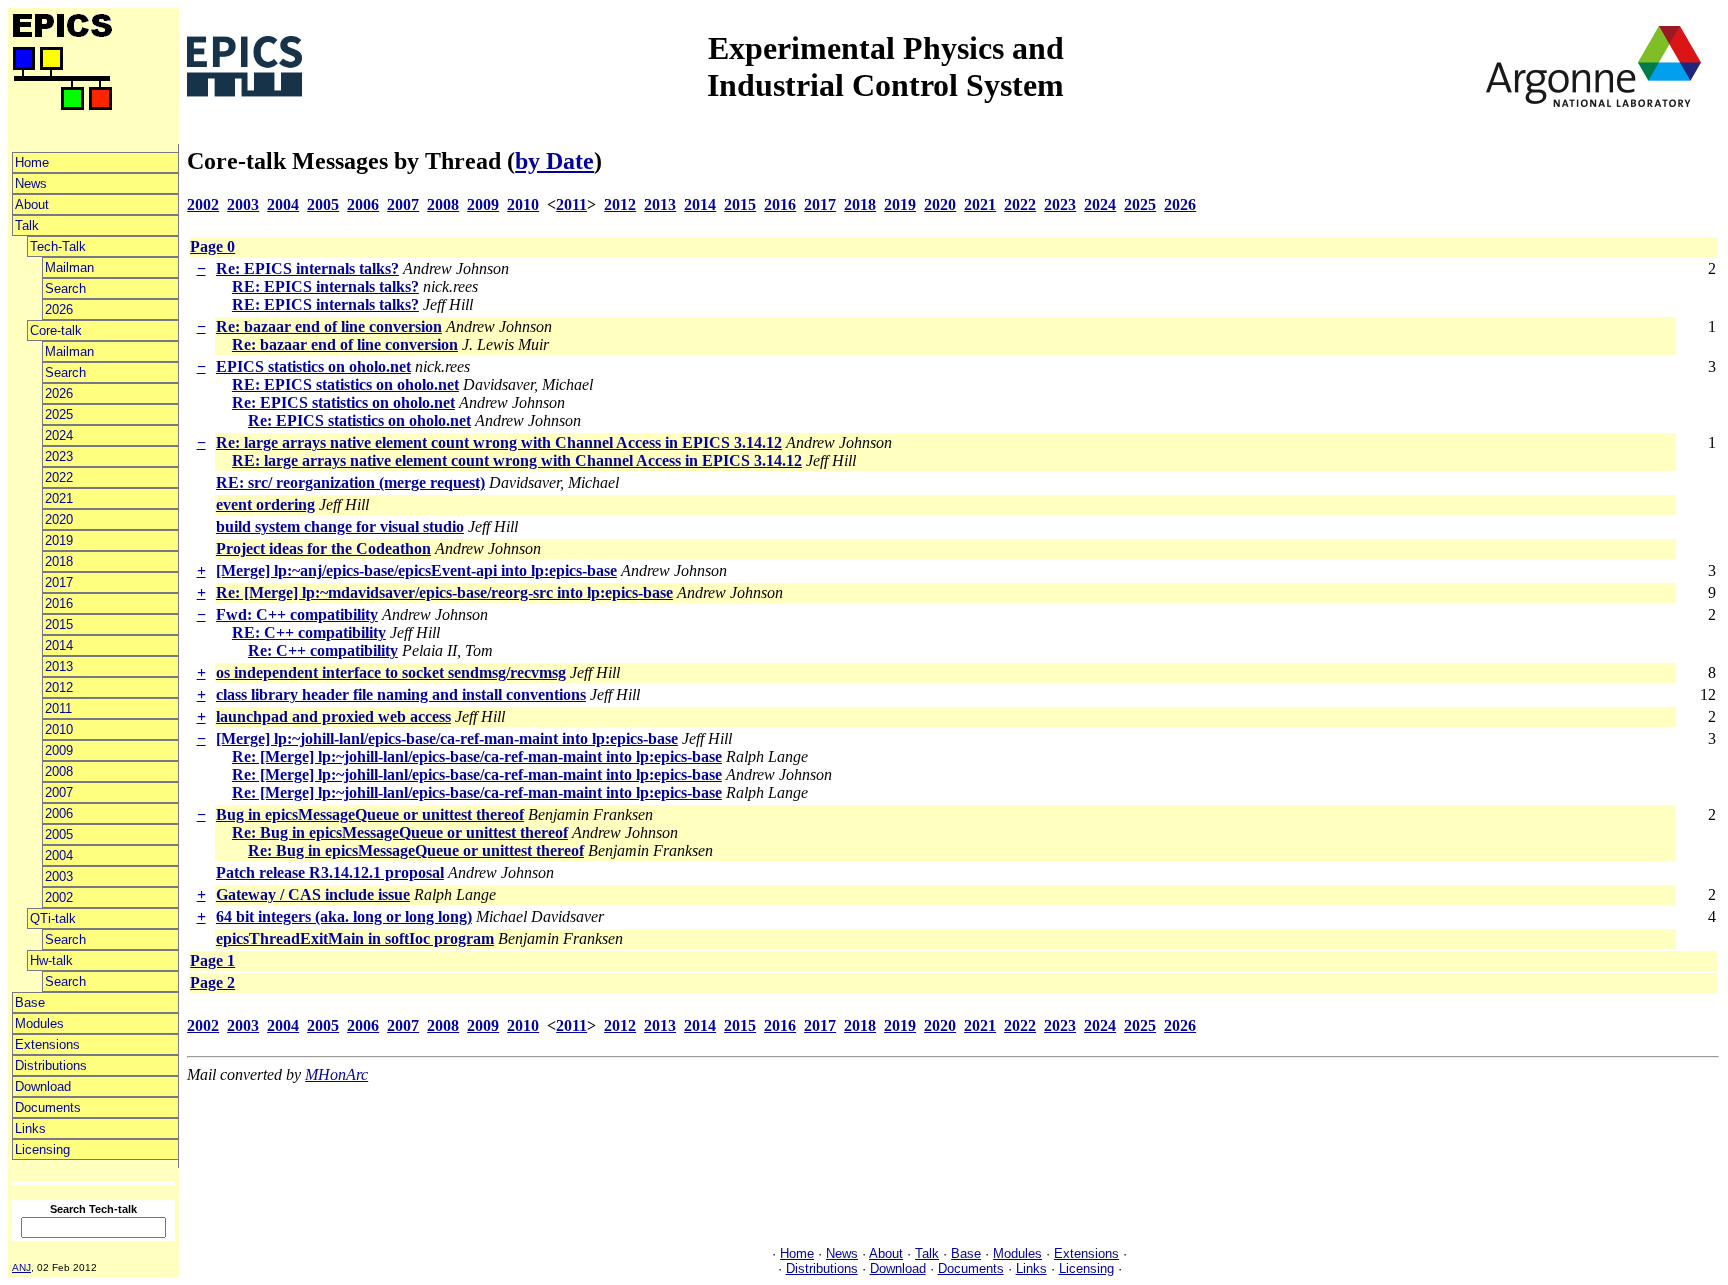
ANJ (21, 1267)
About (32, 204)
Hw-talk (51, 960)
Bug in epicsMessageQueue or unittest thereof (370, 814)
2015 (59, 624)
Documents (48, 1107)
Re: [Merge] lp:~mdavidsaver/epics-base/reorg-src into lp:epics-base (444, 592)
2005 (59, 834)
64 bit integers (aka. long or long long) (344, 916)
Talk (27, 225)
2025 (59, 414)
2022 (59, 477)
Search (65, 288)
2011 (58, 708)
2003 (59, 876)
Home (32, 162)
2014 (59, 645)
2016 (59, 603)
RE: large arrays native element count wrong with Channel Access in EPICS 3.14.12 (517, 460)
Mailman (69, 267)
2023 (59, 456)
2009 (59, 750)
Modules (39, 1023)
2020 (59, 519)
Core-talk (56, 330)
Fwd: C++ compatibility (297, 614)
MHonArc (336, 1074)
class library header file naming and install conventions (401, 694)
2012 (59, 687)
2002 (59, 897)
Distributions (51, 1065)
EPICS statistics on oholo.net (313, 366)
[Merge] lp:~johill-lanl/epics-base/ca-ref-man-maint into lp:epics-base (447, 738)
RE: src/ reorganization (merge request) (350, 482)
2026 (59, 309)
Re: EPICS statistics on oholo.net (343, 402)
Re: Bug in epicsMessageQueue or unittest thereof (400, 832)
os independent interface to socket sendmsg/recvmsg (391, 672)
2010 (59, 729)
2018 (59, 561)
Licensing (42, 1149)
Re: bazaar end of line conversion (329, 326)
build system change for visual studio (340, 526)
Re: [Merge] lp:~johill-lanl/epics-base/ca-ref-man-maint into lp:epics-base (477, 756)
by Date (554, 161)
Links (30, 1128)
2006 (59, 813)
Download (43, 1086)
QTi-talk (53, 918)
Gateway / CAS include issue (313, 894)
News (31, 183)
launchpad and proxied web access (333, 716)
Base (30, 1002)
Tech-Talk (58, 246)
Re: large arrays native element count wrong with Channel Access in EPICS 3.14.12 (499, 442)
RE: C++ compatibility (309, 632)
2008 (59, 771)
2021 (59, 498)
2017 (59, 582)
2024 (59, 435)
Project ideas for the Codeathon (323, 548)
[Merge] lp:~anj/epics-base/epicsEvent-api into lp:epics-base (416, 570)
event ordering (265, 504)
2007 (59, 792)
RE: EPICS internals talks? (325, 286)
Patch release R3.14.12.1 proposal (330, 872)
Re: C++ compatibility (323, 650)
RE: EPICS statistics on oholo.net (345, 384)
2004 (59, 855)
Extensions (47, 1044)
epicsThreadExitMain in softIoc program (355, 938)
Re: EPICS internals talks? (307, 268)
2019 (59, 540)
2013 (59, 666)
